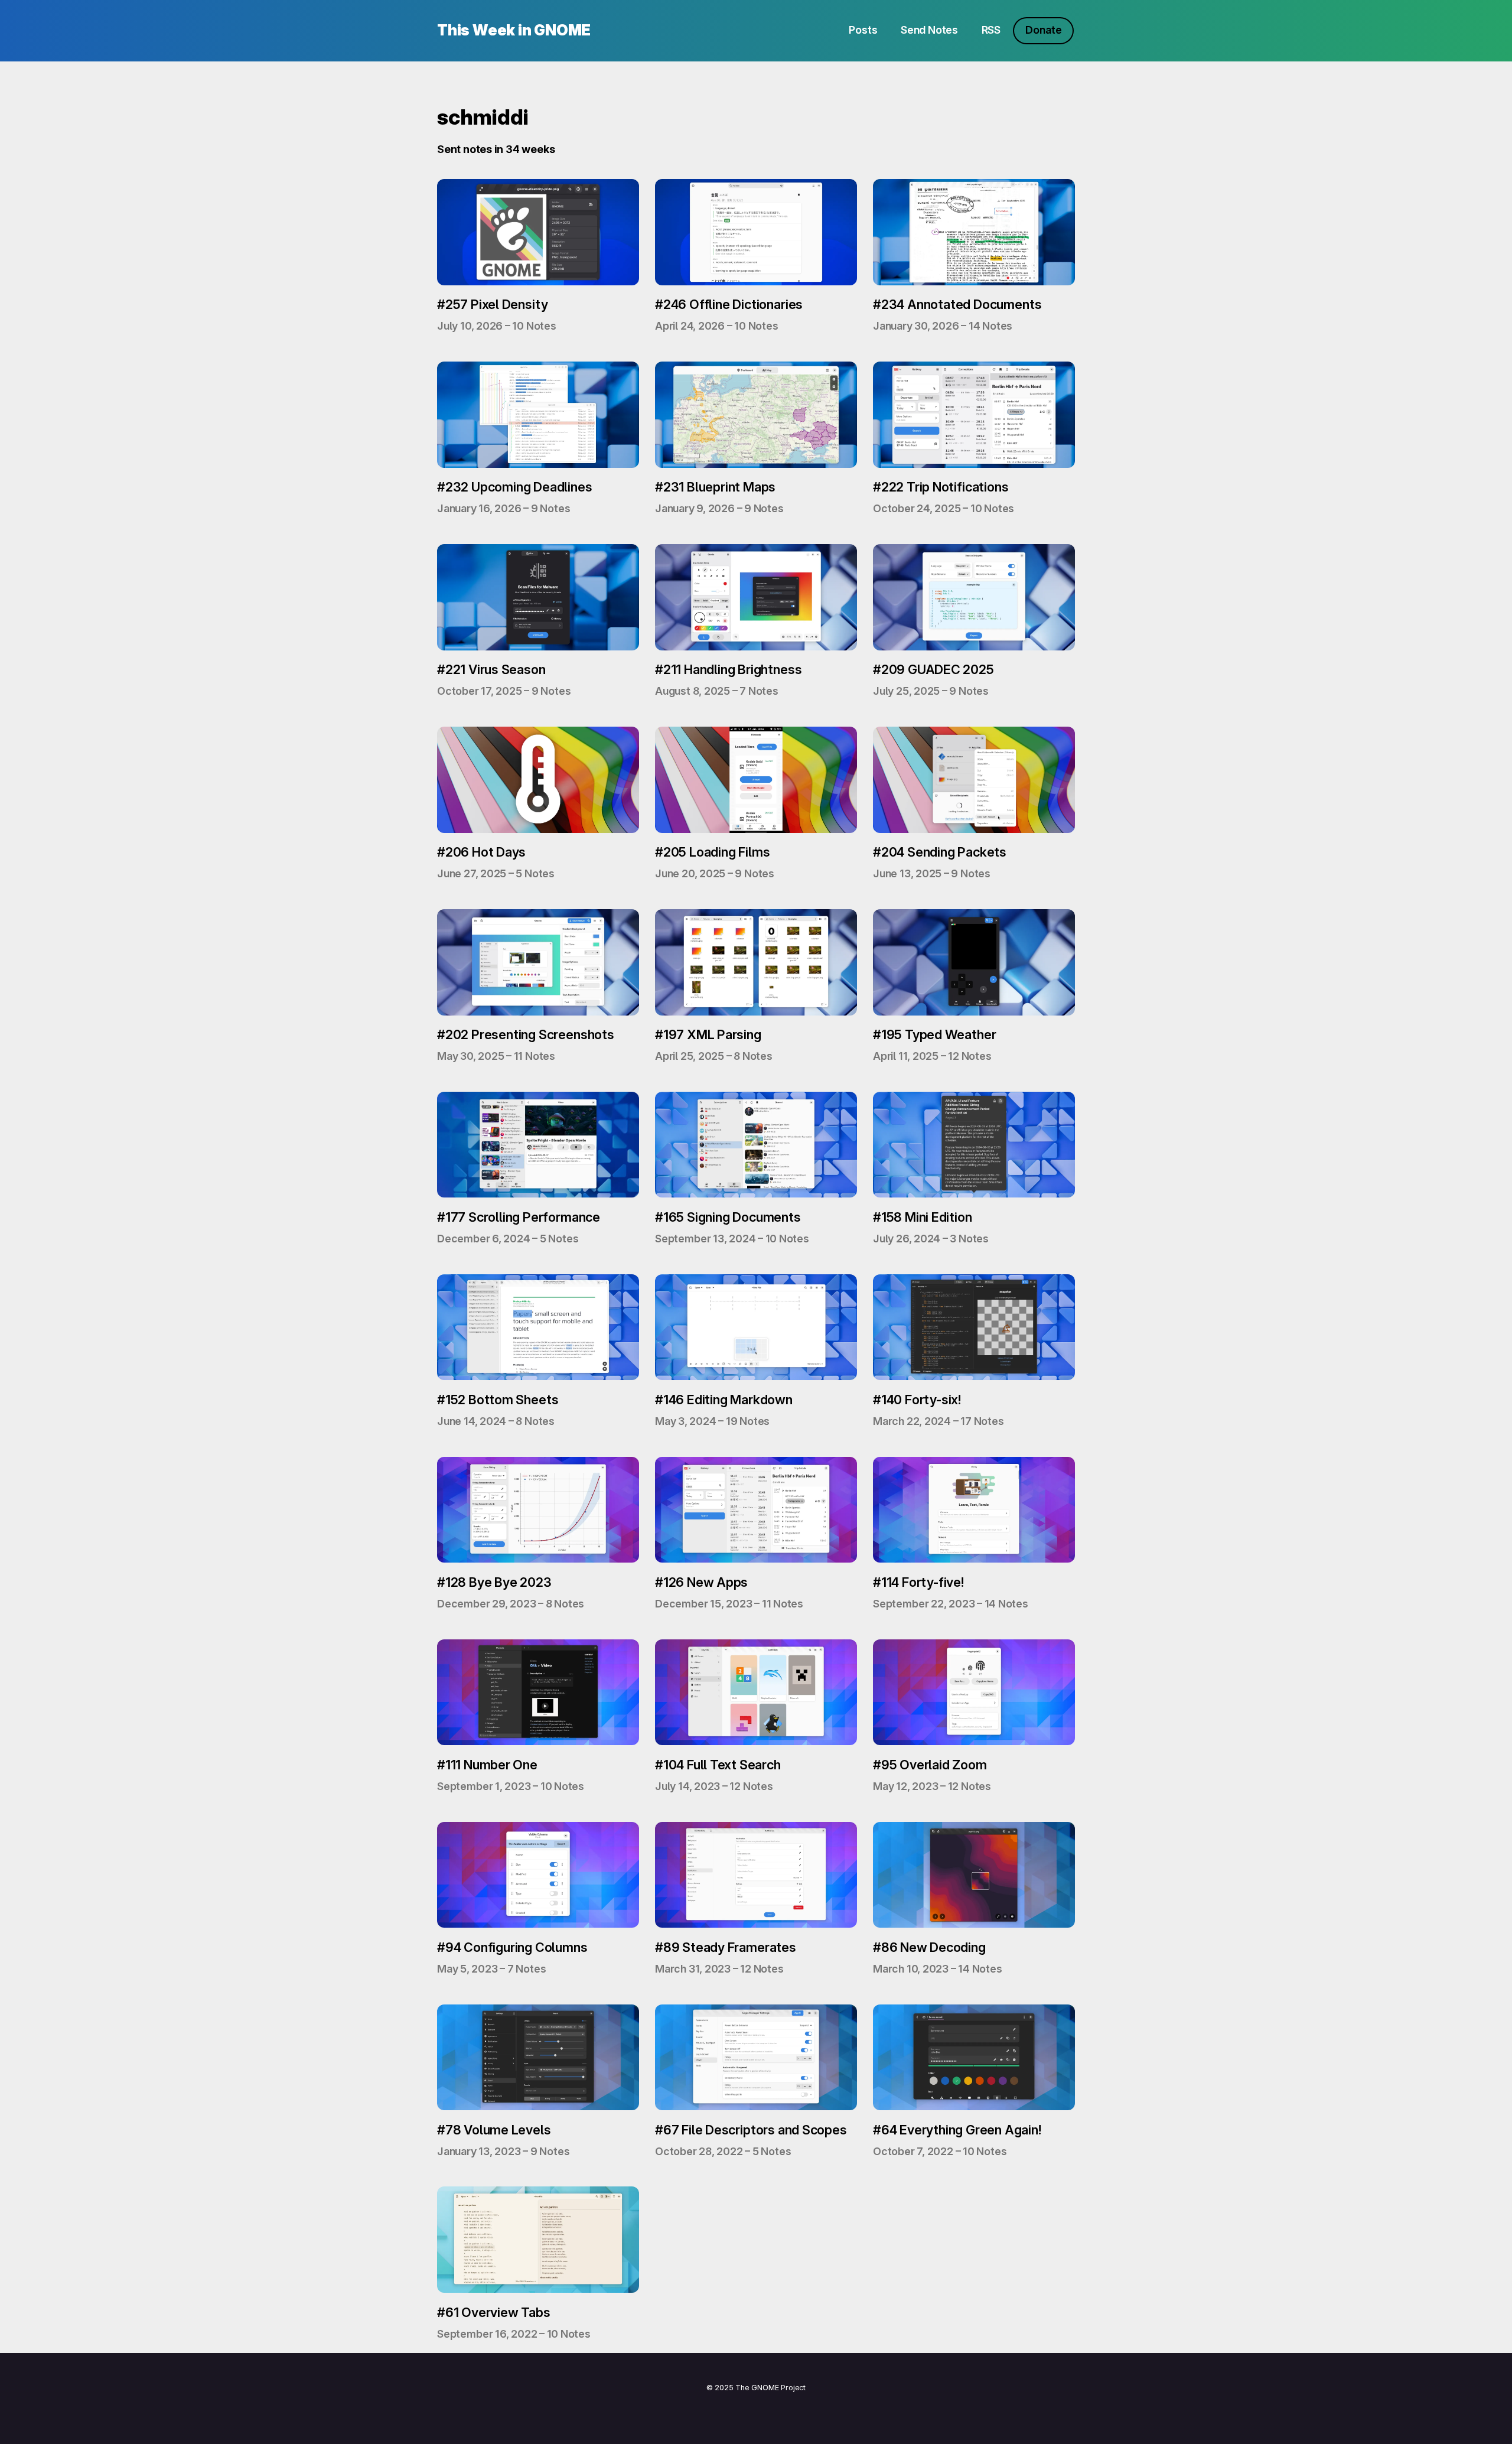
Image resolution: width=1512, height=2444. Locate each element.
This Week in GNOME (514, 30)
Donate (1043, 30)
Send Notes (929, 30)
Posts (863, 30)
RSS (991, 30)
